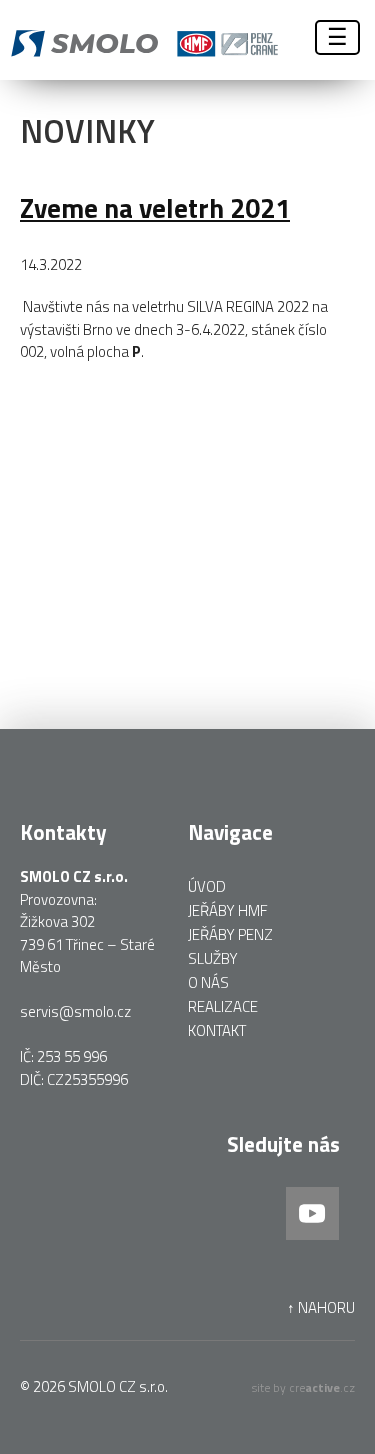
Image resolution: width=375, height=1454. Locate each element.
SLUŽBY (213, 958)
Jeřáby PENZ (230, 934)
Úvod (207, 886)
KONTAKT (217, 1030)
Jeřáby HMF (228, 910)
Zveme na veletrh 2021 (155, 207)
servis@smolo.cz (75, 1011)
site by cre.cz (303, 1387)
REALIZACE (223, 1006)
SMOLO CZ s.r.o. (118, 1386)
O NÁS (208, 982)
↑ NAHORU (321, 1308)
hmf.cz (192, 40)
